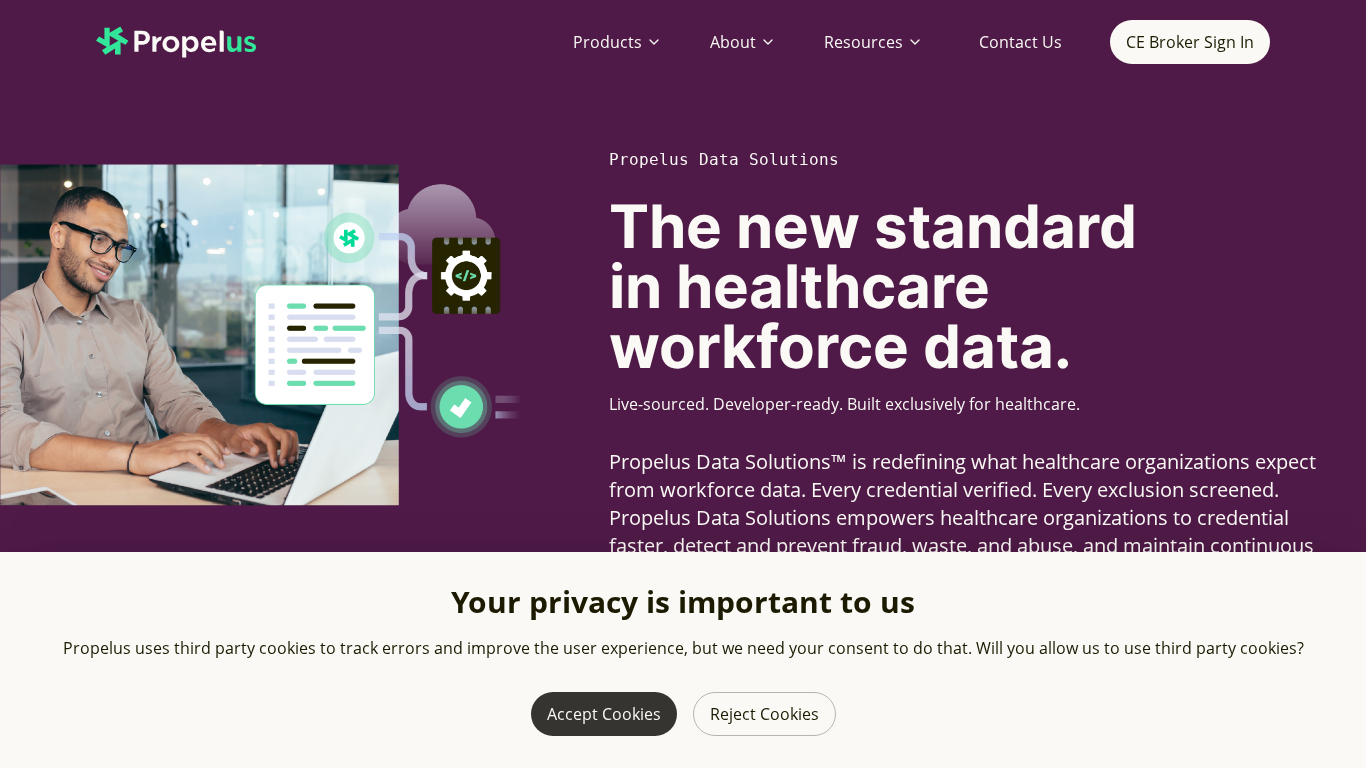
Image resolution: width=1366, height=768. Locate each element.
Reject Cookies (764, 714)
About (733, 42)
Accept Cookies (604, 714)
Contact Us (1020, 42)
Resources (863, 42)
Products (607, 42)
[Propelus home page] (192, 42)
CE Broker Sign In (1190, 42)
